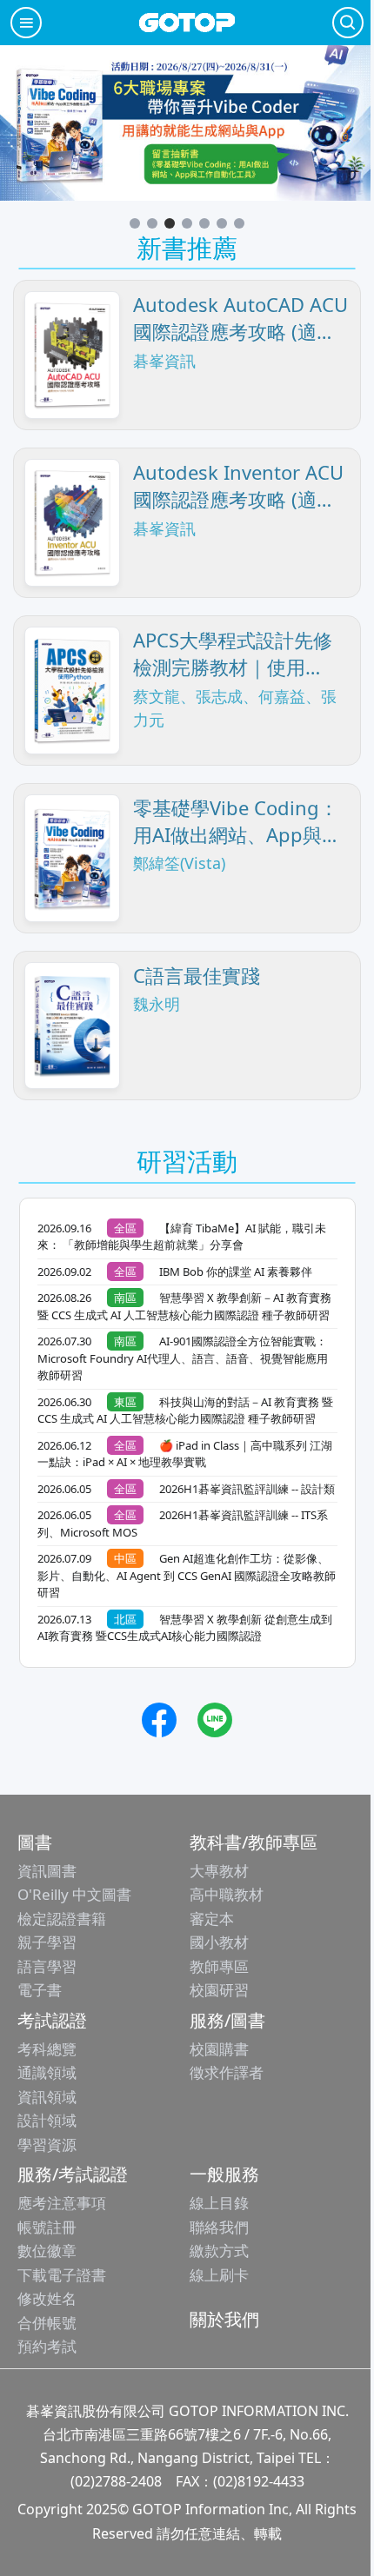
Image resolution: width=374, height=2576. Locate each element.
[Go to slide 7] (239, 223)
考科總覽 (47, 2049)
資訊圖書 (47, 1871)
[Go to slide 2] (152, 223)
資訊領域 (47, 2097)
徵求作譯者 (227, 2072)
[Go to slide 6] (222, 223)
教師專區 (219, 1966)
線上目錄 (219, 2203)
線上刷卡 (219, 2275)
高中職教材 (227, 1894)
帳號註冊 (47, 2227)
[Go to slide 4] (187, 223)
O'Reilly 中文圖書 (74, 1894)
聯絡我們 (219, 2227)
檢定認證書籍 (62, 1919)
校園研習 (219, 1990)
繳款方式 (219, 2251)
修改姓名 (47, 2298)
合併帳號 (47, 2323)
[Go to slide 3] (170, 223)
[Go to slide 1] (135, 223)
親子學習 (47, 1942)
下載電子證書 (62, 2275)
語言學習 (47, 1966)
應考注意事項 (62, 2203)
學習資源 (47, 2144)
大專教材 (219, 1871)
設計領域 (47, 2120)
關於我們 (224, 2319)
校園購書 (219, 2049)
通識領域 (47, 2072)
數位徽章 (47, 2251)
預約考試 (47, 2346)
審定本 (212, 1919)
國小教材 (219, 1942)
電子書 (40, 1990)
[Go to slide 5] (204, 223)
